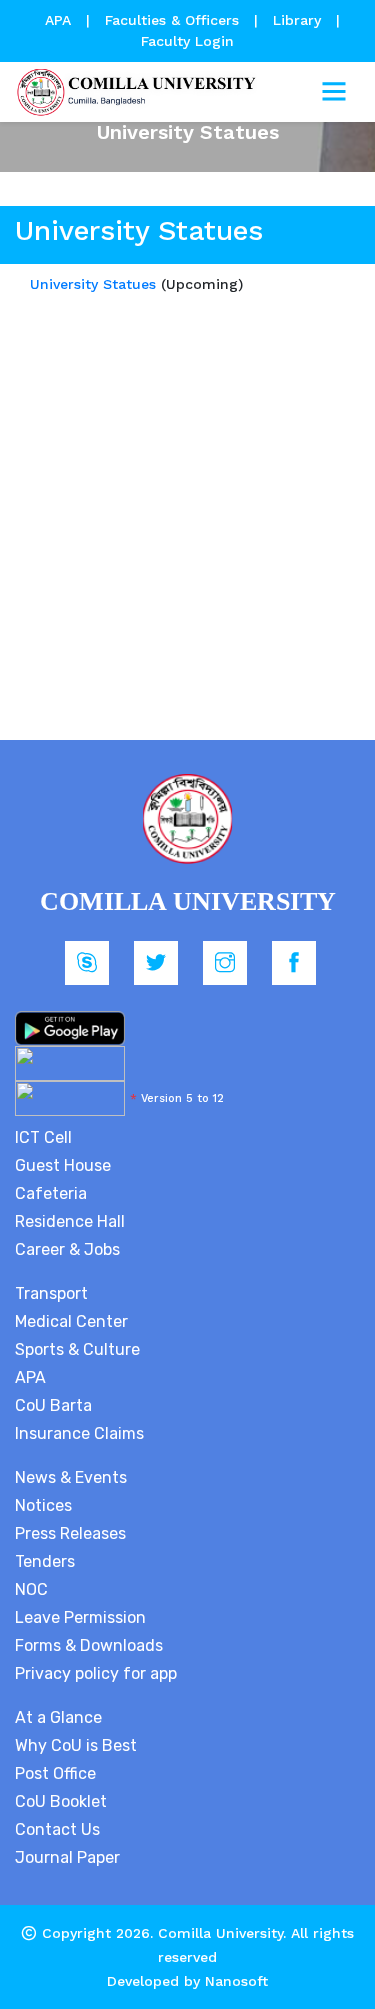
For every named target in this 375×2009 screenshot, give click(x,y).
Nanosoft (236, 1981)
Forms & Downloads (89, 1645)
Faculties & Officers (172, 20)
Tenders (45, 1561)
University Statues (93, 284)
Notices (43, 1505)
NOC (31, 1589)
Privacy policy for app (96, 1673)
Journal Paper (67, 1857)
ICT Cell (43, 1137)
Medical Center (71, 1321)
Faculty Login (187, 41)
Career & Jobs (67, 1249)
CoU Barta (53, 1405)
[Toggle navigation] (334, 92)
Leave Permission (80, 1617)
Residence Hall (70, 1221)
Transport (51, 1293)
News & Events (71, 1477)
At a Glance (58, 1717)
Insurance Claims (79, 1433)
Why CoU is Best (76, 1745)
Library (299, 20)
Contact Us (57, 1829)
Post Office (55, 1773)
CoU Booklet (61, 1801)
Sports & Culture (77, 1349)
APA (60, 20)
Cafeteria (51, 1193)
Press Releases (70, 1533)
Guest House (63, 1165)
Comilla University (220, 1933)
